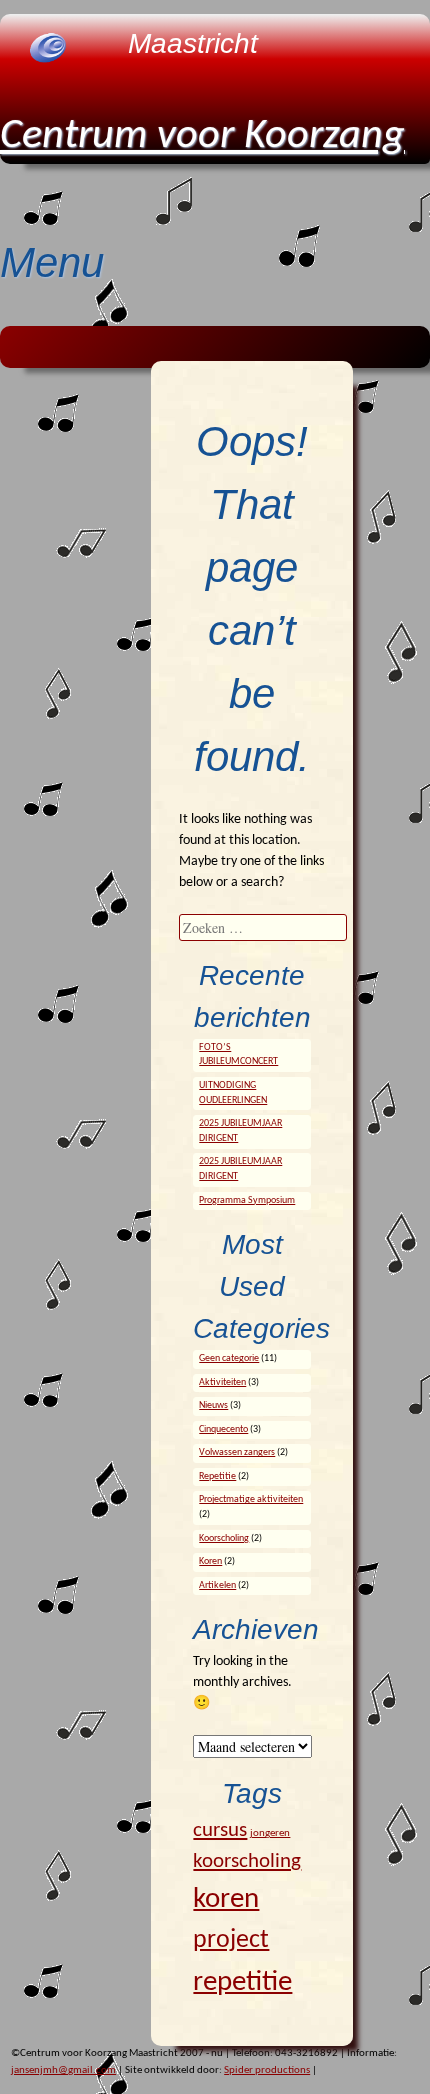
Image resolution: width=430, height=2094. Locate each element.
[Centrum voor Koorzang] (47, 59)
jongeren (270, 1833)
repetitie (242, 1982)
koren (226, 1899)
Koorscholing (224, 1538)
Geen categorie (229, 1358)
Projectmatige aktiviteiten (251, 1499)
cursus (220, 1830)
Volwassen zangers (237, 1452)
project (231, 1940)
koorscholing (247, 1861)
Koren (210, 1561)
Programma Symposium (247, 1200)
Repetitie (217, 1476)
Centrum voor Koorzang (202, 136)
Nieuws (213, 1405)
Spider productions (267, 2070)
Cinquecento (223, 1429)
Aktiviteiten (222, 1382)
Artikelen (217, 1585)
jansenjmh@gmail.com (63, 2070)
